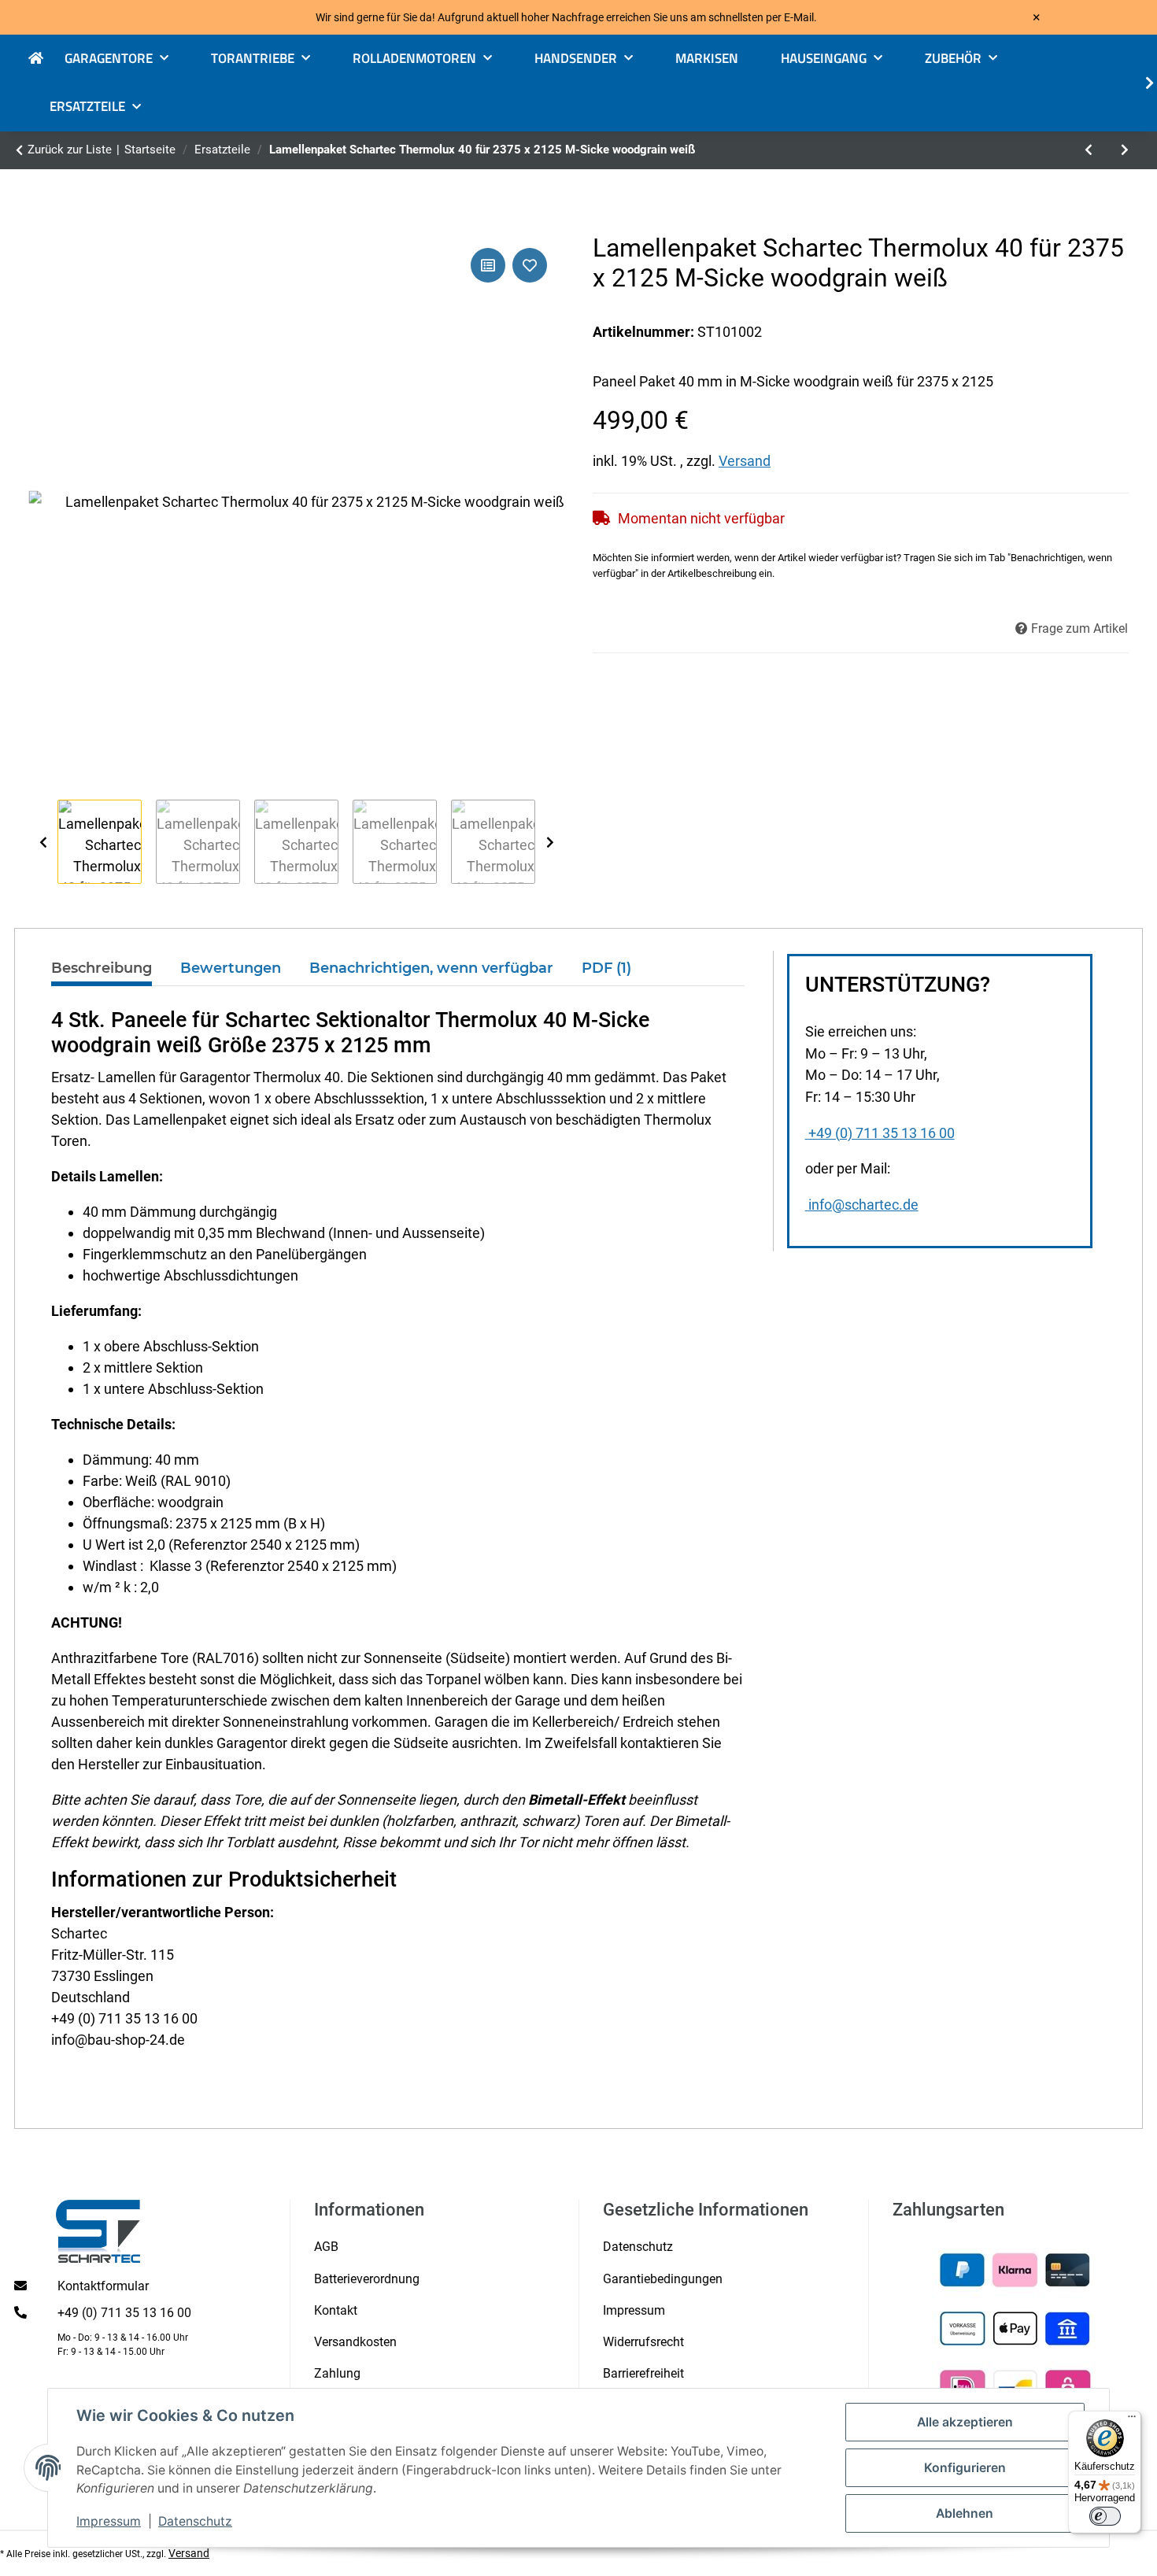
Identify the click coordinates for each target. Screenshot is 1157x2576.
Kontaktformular (103, 2286)
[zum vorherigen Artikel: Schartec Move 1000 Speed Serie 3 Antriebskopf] (1089, 150)
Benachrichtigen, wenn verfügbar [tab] (431, 968)
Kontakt (336, 2310)
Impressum (109, 2521)
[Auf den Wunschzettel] (530, 265)
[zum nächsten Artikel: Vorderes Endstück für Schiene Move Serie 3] (1125, 150)
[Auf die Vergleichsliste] (488, 265)
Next (550, 843)
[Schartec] (46, 59)
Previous (43, 843)
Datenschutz (195, 2521)
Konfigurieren (965, 2468)
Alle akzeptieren (965, 2422)
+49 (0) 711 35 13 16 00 (882, 1133)
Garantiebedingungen (663, 2279)
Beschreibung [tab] (102, 968)
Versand (745, 461)
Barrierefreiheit (643, 2373)
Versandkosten (355, 2342)
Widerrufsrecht (643, 2342)
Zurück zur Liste (70, 150)
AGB (326, 2247)
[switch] (1105, 2516)
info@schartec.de (863, 1205)
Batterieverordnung (367, 2279)
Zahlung (337, 2373)
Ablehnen (965, 2513)
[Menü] (1132, 2420)
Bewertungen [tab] (231, 968)
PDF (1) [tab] (606, 968)
